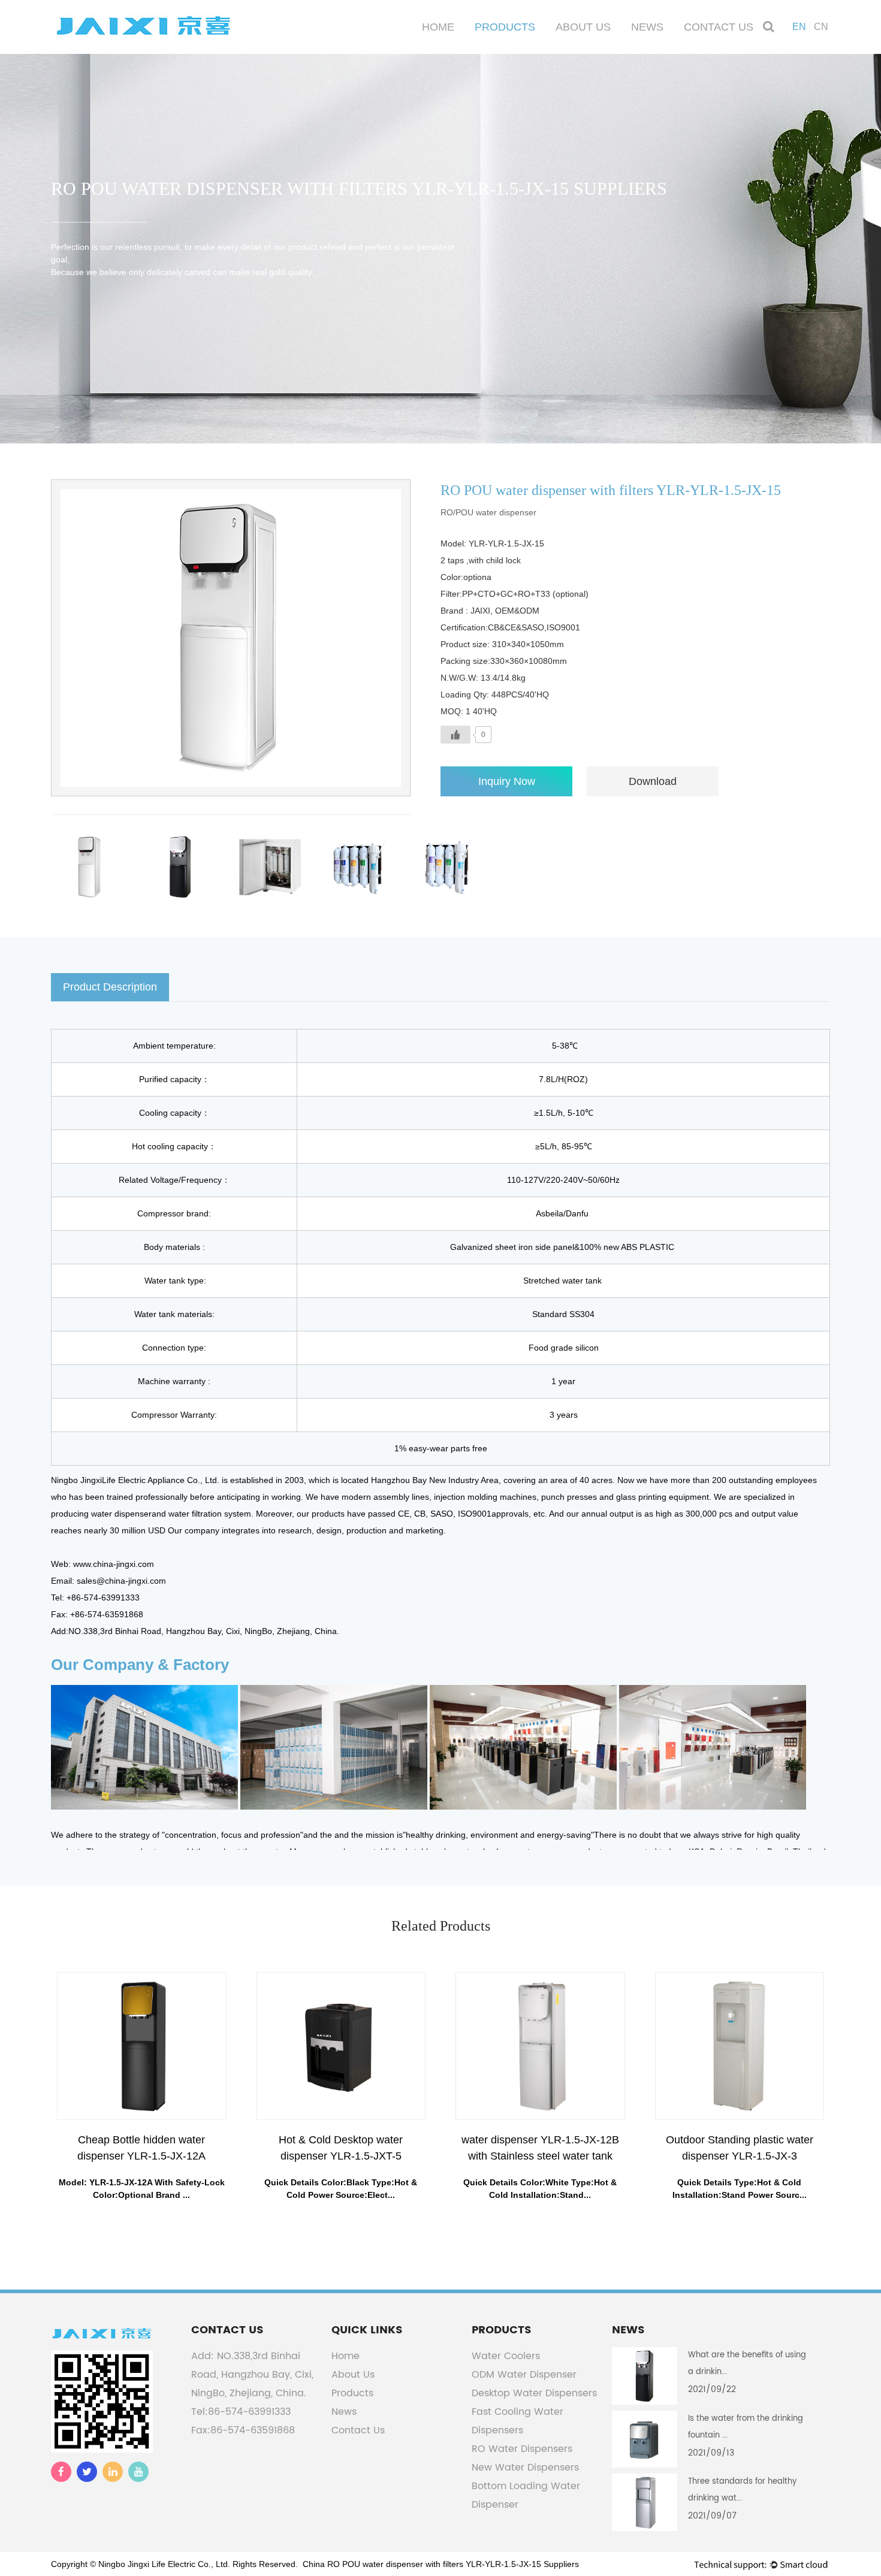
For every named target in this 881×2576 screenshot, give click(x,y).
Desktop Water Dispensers (534, 2393)
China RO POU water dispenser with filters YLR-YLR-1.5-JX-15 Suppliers (441, 2564)
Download (653, 781)
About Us (583, 27)
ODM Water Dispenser (524, 2375)
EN (799, 27)
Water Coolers (506, 2356)
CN (821, 27)
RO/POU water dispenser (488, 512)
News (647, 27)
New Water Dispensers (525, 2468)
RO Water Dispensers (522, 2449)
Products (505, 27)
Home (438, 27)
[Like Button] (455, 735)
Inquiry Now (507, 781)
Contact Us (719, 27)
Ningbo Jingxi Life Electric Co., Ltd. (164, 2564)
